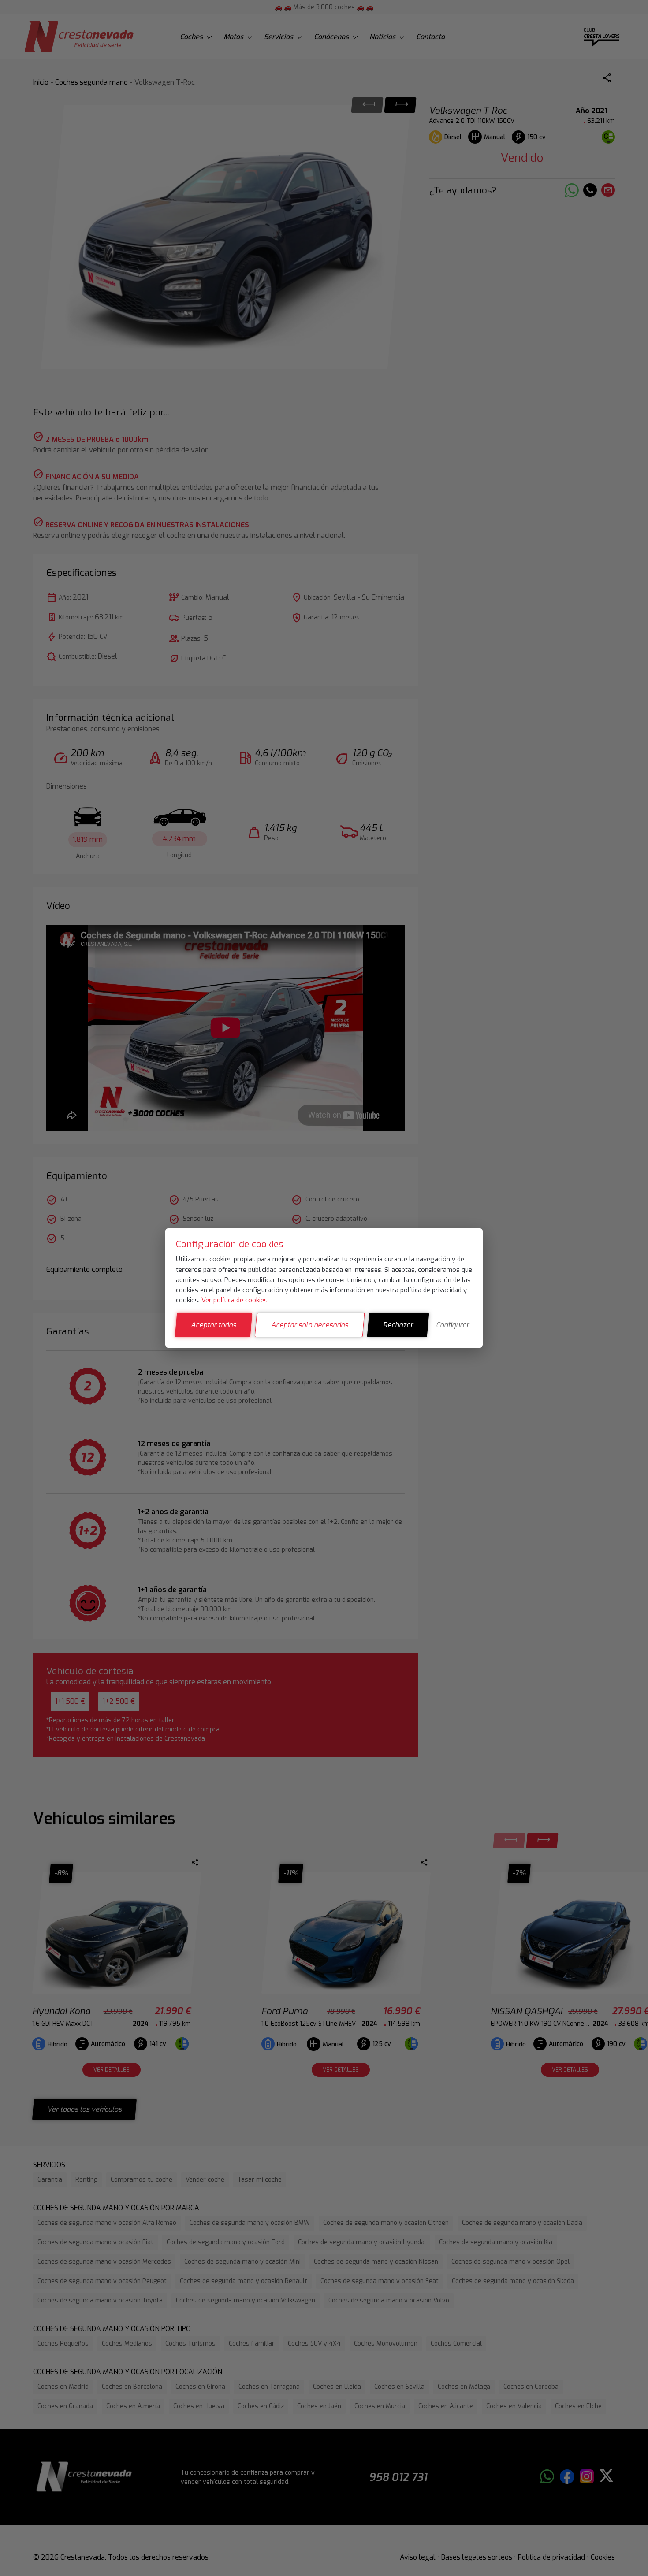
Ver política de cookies (235, 1300)
